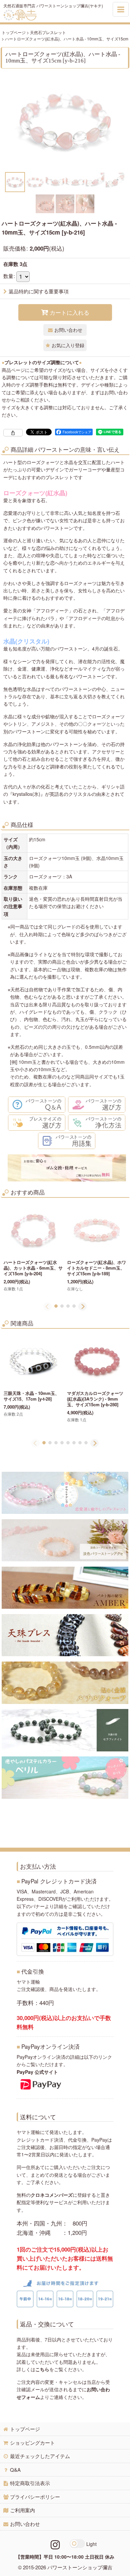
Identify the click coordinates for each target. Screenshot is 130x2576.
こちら (42, 2369)
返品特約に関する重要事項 (39, 291)
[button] (15, 182)
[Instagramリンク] (55, 2544)
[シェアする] (13, 433)
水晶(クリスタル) (26, 641)
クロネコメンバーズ (52, 2195)
